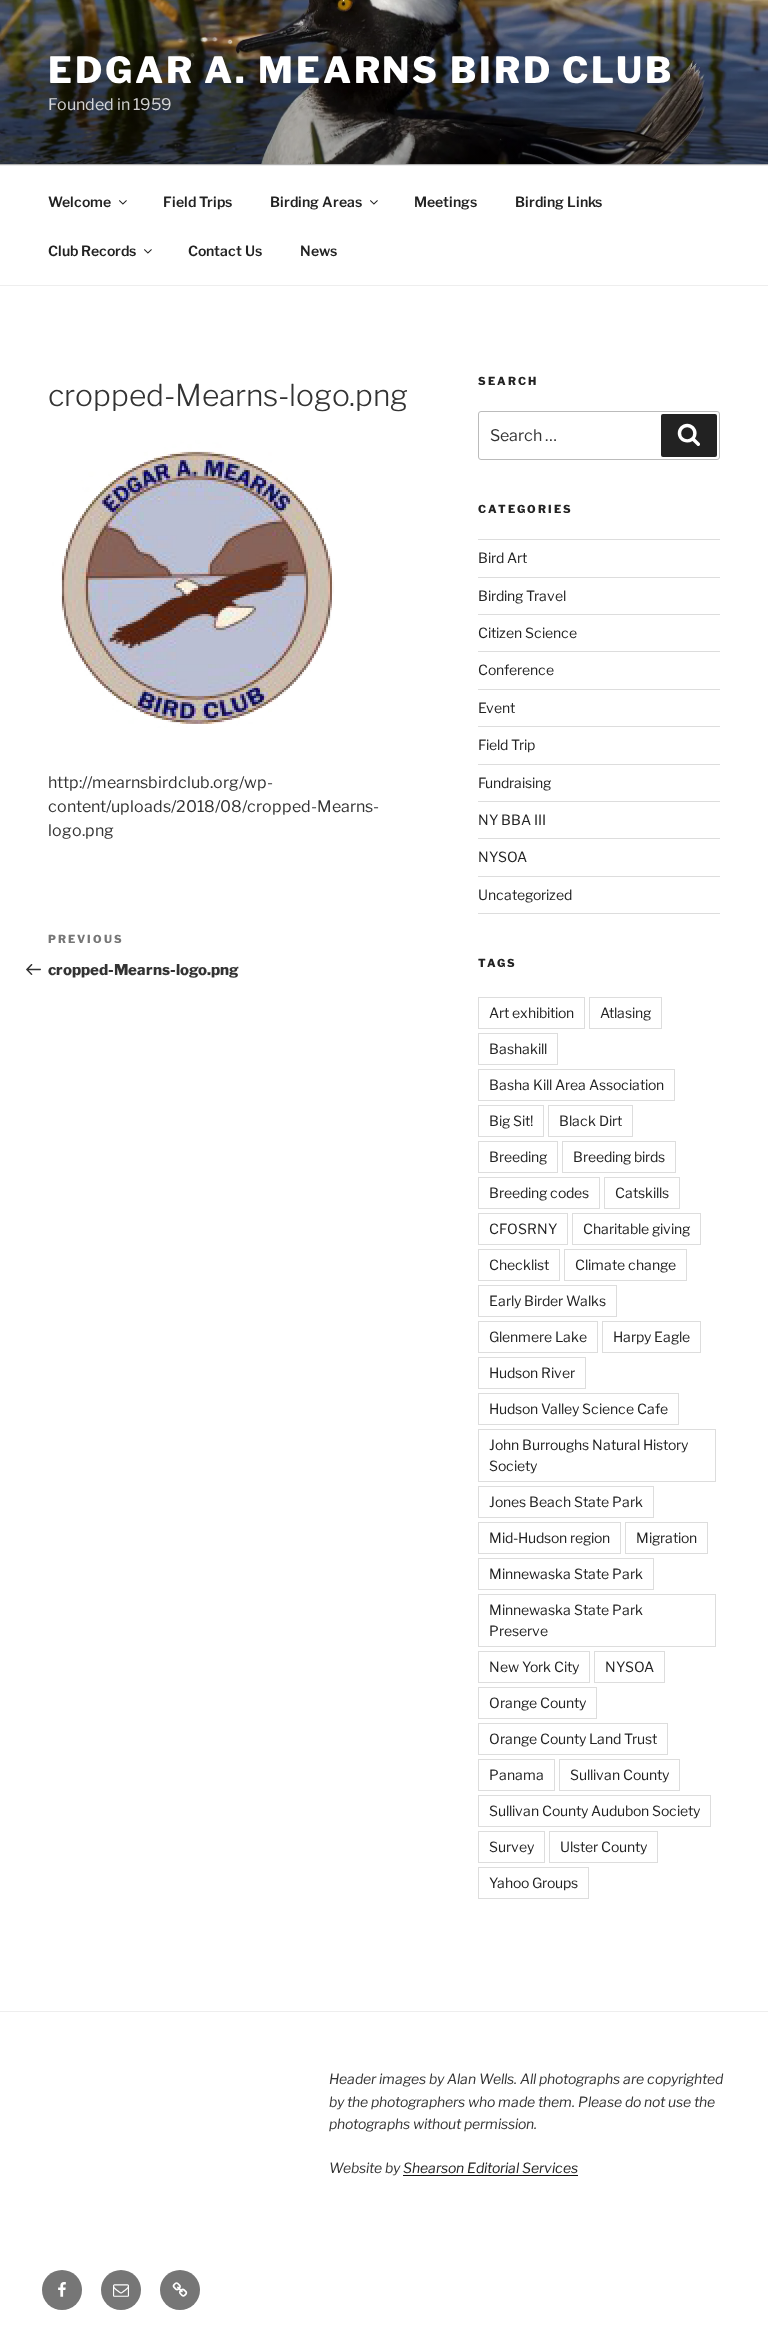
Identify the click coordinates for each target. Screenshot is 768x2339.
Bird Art (502, 557)
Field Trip (506, 744)
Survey (511, 1846)
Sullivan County (619, 1774)
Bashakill (518, 1048)
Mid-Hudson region (549, 1537)
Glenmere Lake (538, 1336)
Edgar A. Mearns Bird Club (361, 70)
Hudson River (532, 1372)
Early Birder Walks (547, 1300)
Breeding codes (539, 1192)
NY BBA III (512, 819)
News (318, 250)
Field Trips (197, 201)
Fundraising (514, 782)
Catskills (642, 1192)
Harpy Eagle (651, 1336)
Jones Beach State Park (566, 1501)
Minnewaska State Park (566, 1573)
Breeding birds (619, 1156)
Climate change (625, 1264)
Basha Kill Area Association (576, 1084)
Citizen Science (527, 632)
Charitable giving (636, 1228)
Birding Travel (522, 595)
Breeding (518, 1156)
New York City (534, 1666)
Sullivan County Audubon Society (594, 1810)
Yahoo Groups (533, 1882)
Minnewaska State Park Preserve (566, 1620)
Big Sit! (511, 1120)
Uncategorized (525, 894)
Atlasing (625, 1012)
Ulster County (603, 1846)
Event (496, 707)
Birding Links (558, 201)
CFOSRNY (523, 1228)
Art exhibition (531, 1012)
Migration (666, 1537)
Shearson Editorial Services (490, 2167)
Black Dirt (590, 1120)
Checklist (519, 1264)
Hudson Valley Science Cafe (578, 1408)
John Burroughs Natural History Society (588, 1455)
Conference (516, 669)
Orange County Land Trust (573, 1738)
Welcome (79, 201)
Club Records (92, 250)
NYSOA (502, 856)
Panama (516, 1774)
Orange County (537, 1702)
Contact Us (225, 250)
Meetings (445, 201)
